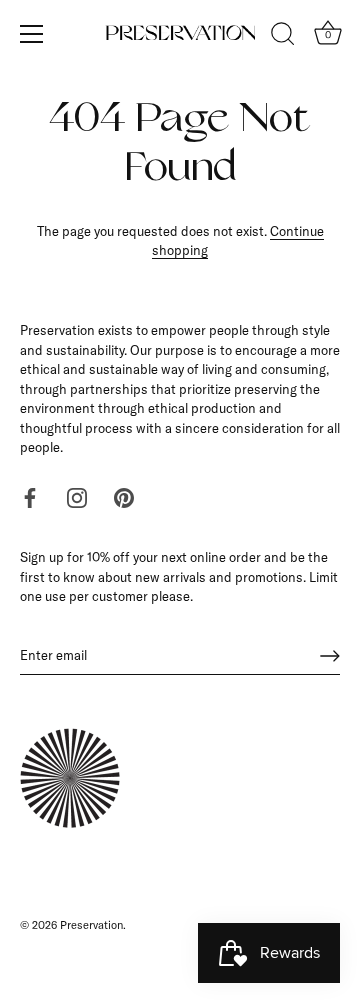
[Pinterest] (124, 497)
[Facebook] (30, 497)
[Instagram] (77, 497)
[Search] (283, 37)
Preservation (91, 925)
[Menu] (32, 34)
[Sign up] (330, 656)
